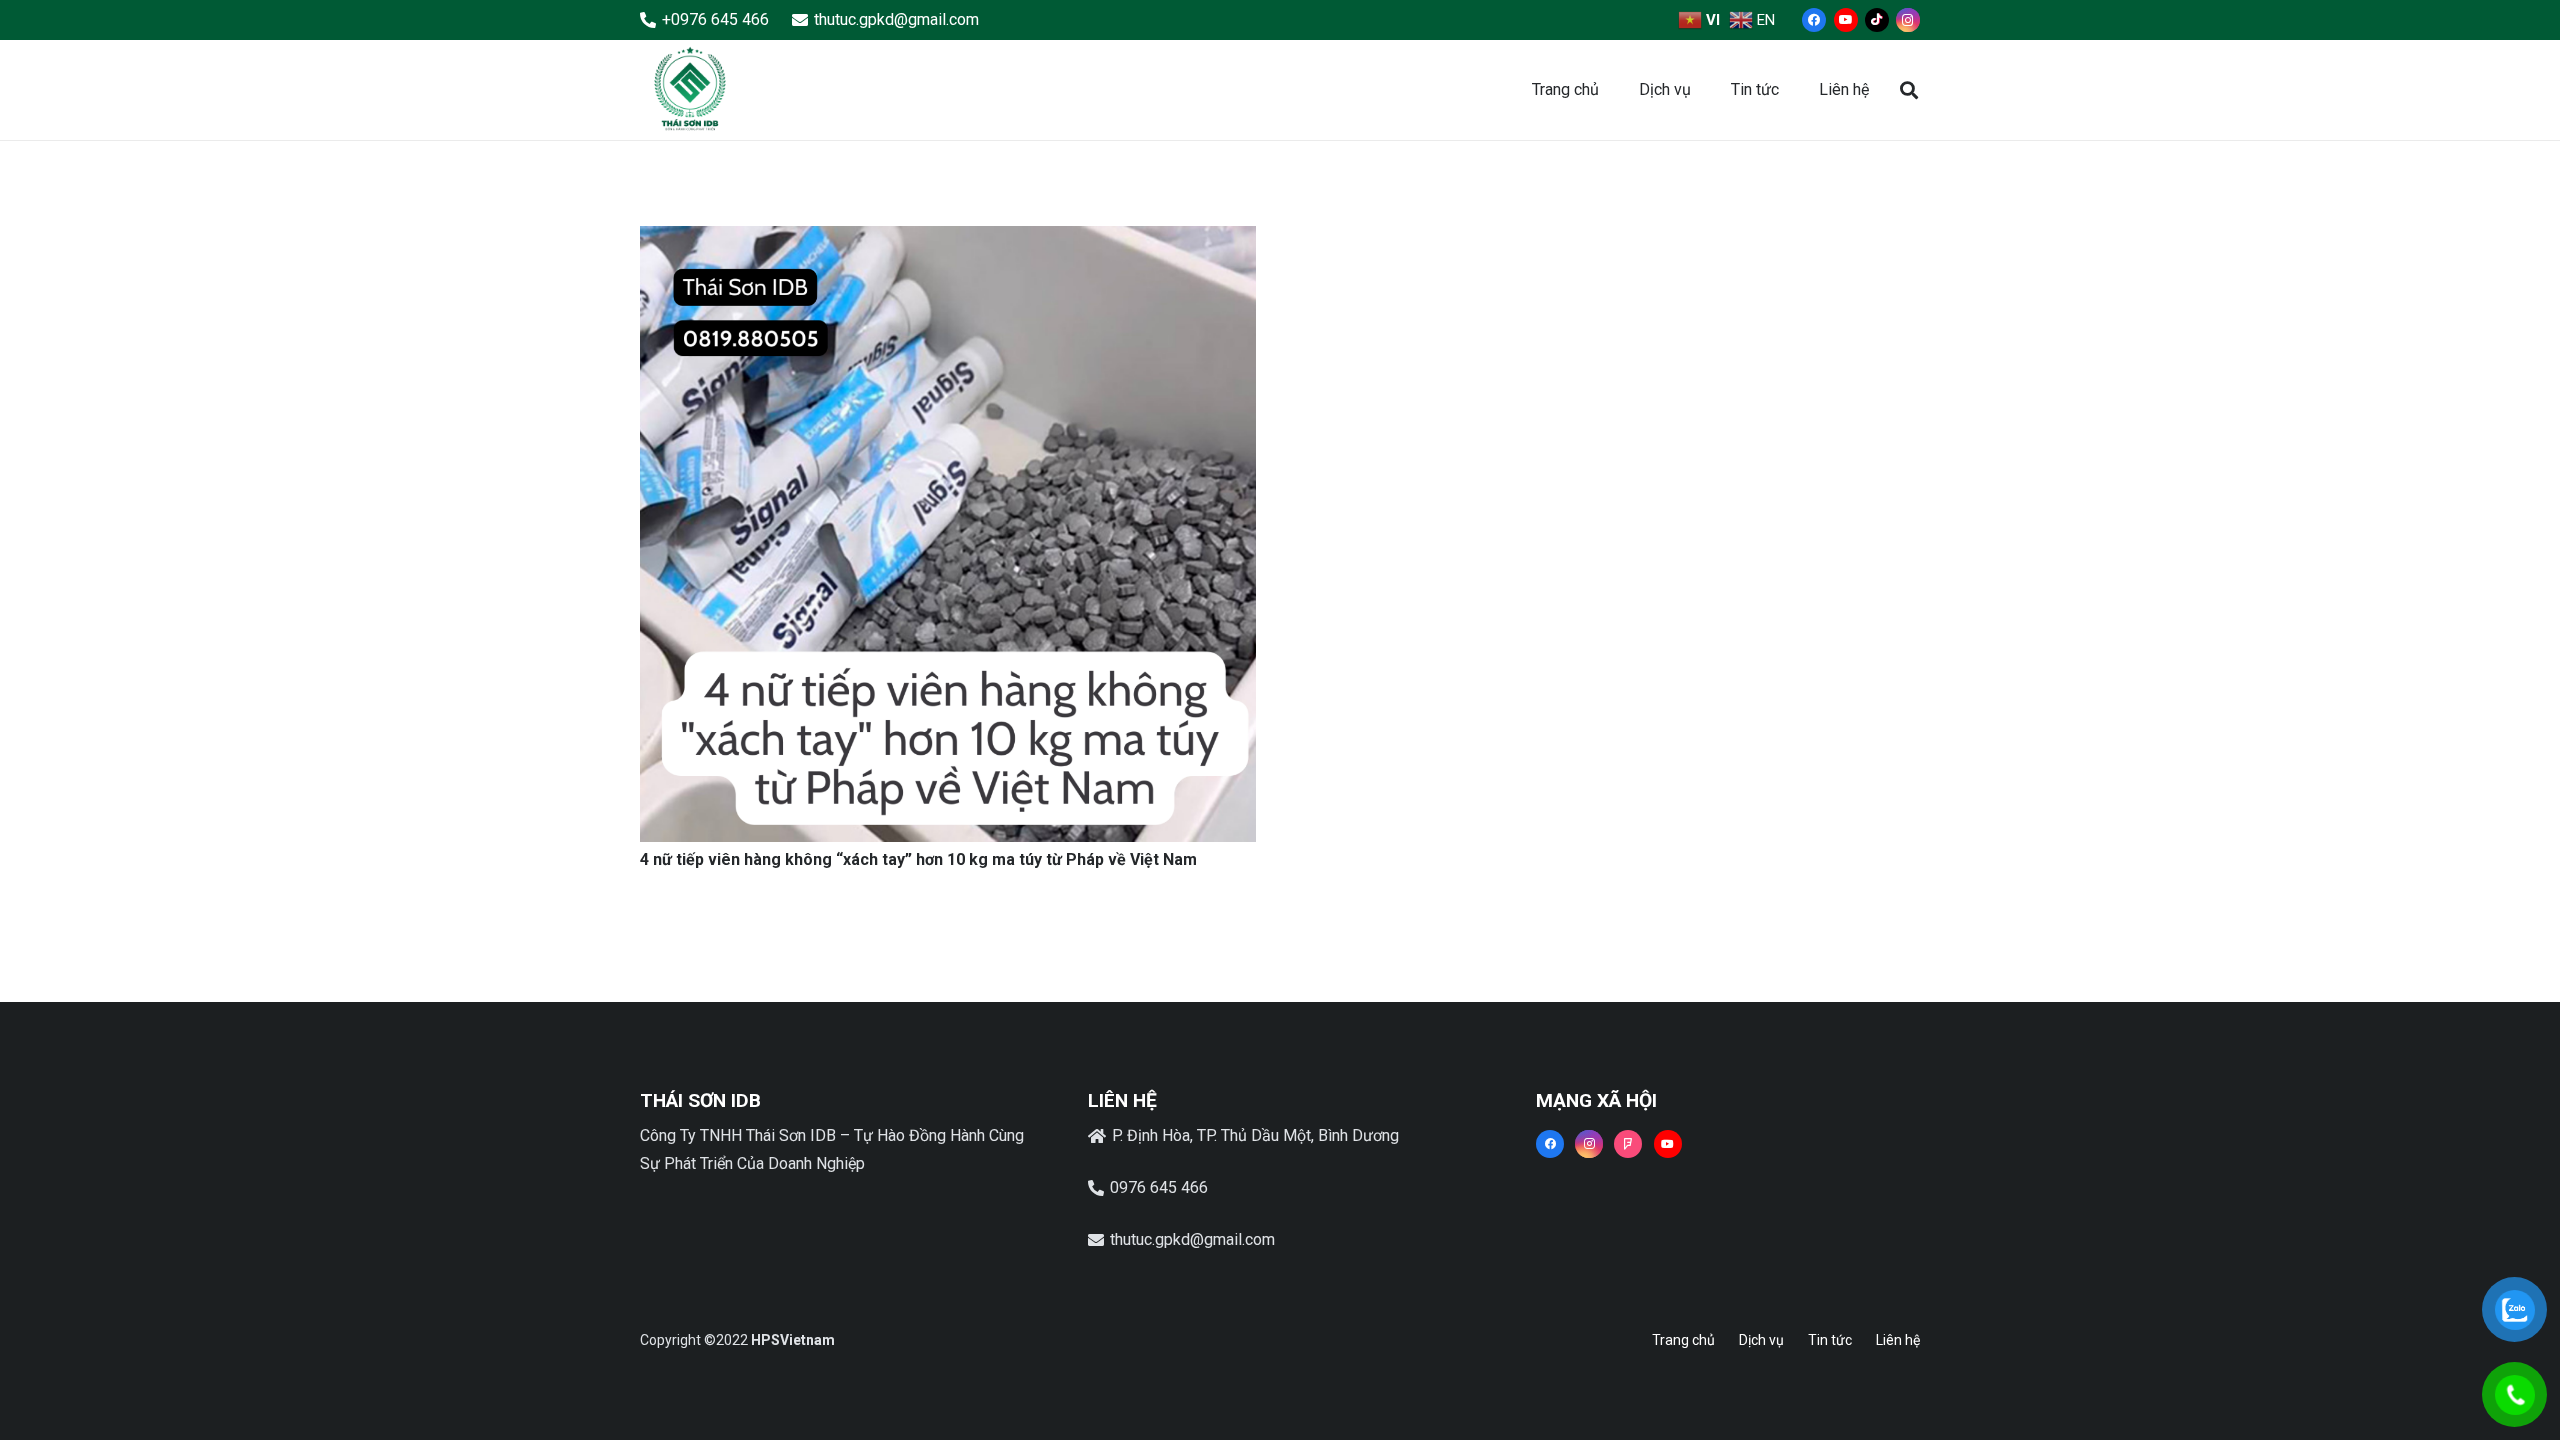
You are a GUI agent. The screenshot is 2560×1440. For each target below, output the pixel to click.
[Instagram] (1908, 20)
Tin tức (1830, 1340)
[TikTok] (1877, 20)
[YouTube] (1846, 20)
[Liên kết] (690, 90)
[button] (1909, 90)
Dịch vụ (1761, 1340)
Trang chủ (1683, 1340)
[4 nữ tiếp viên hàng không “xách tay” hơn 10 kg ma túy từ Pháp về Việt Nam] (948, 239)
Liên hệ (1898, 1340)
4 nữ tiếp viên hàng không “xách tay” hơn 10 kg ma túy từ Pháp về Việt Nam (918, 859)
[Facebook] (1814, 20)
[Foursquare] (1628, 1144)
